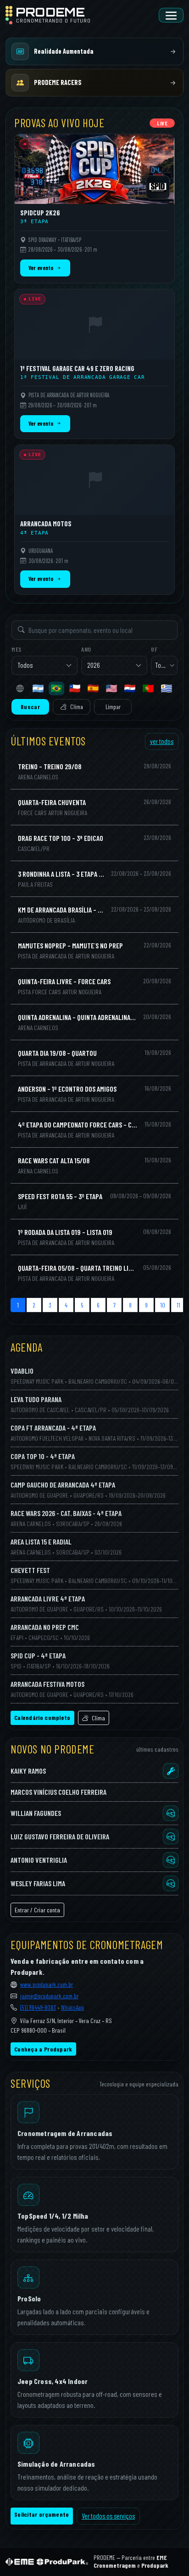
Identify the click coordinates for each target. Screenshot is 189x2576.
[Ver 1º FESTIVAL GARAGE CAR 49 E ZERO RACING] (94, 364)
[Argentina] (38, 688)
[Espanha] (93, 688)
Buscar (30, 707)
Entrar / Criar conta (37, 1910)
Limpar (113, 707)
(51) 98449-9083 (38, 2007)
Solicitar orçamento (42, 2514)
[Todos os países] (20, 688)
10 (163, 1305)
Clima (76, 707)
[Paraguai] (130, 688)
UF (154, 649)
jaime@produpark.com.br (49, 1996)
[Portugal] (148, 688)
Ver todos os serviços (108, 2516)
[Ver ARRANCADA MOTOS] (94, 520)
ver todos (162, 741)
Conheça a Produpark (43, 2049)
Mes (17, 649)
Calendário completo (42, 1717)
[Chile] (75, 688)
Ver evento (41, 268)
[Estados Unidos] (111, 688)
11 (178, 1305)
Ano (86, 649)
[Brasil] (56, 688)
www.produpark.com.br (47, 1984)
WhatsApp (72, 2007)
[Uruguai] (167, 688)
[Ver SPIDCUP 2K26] (94, 209)
